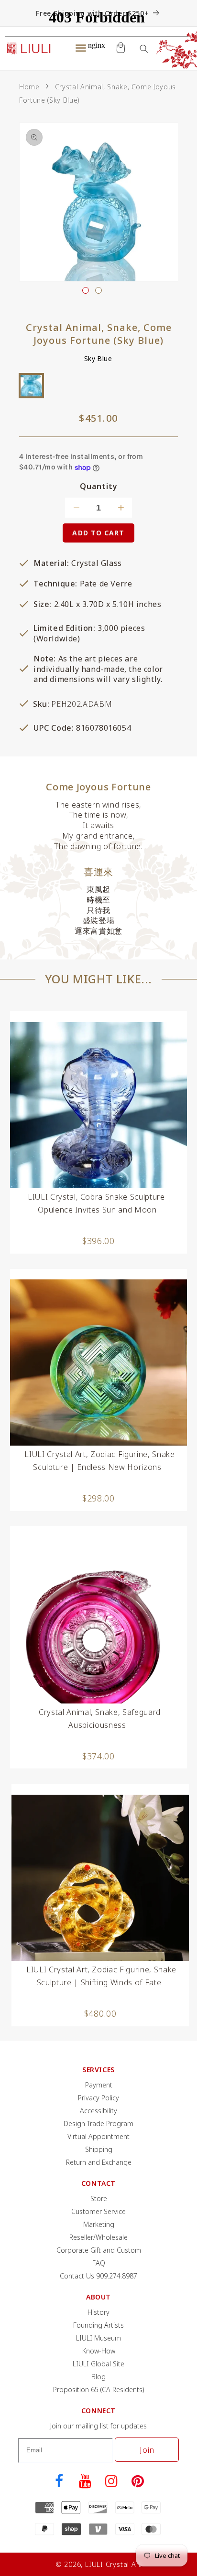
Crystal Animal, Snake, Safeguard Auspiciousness (100, 1719)
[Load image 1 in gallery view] (86, 290)
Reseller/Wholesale (98, 2237)
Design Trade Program (98, 2124)
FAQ (99, 2263)
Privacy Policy (98, 2098)
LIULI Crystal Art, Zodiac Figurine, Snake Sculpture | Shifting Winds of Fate (101, 1976)
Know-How (99, 2351)
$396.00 (98, 1241)
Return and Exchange (99, 2162)
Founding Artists (98, 2325)
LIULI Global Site (98, 2364)
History (98, 2312)
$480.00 (100, 2013)
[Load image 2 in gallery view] (98, 290)
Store (99, 2198)
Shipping (99, 2149)
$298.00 (98, 1498)
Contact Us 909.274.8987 (98, 2276)
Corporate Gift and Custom (99, 2250)
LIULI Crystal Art (113, 2564)
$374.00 (98, 1756)
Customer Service (98, 2211)
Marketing (99, 2224)
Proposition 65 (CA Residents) (99, 2390)
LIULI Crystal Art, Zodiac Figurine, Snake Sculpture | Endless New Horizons (99, 1461)
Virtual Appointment (98, 2136)
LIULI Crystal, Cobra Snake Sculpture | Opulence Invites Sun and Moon (100, 1203)
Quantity (99, 486)
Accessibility (98, 2111)
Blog (98, 2377)
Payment (99, 2085)
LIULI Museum (98, 2338)
